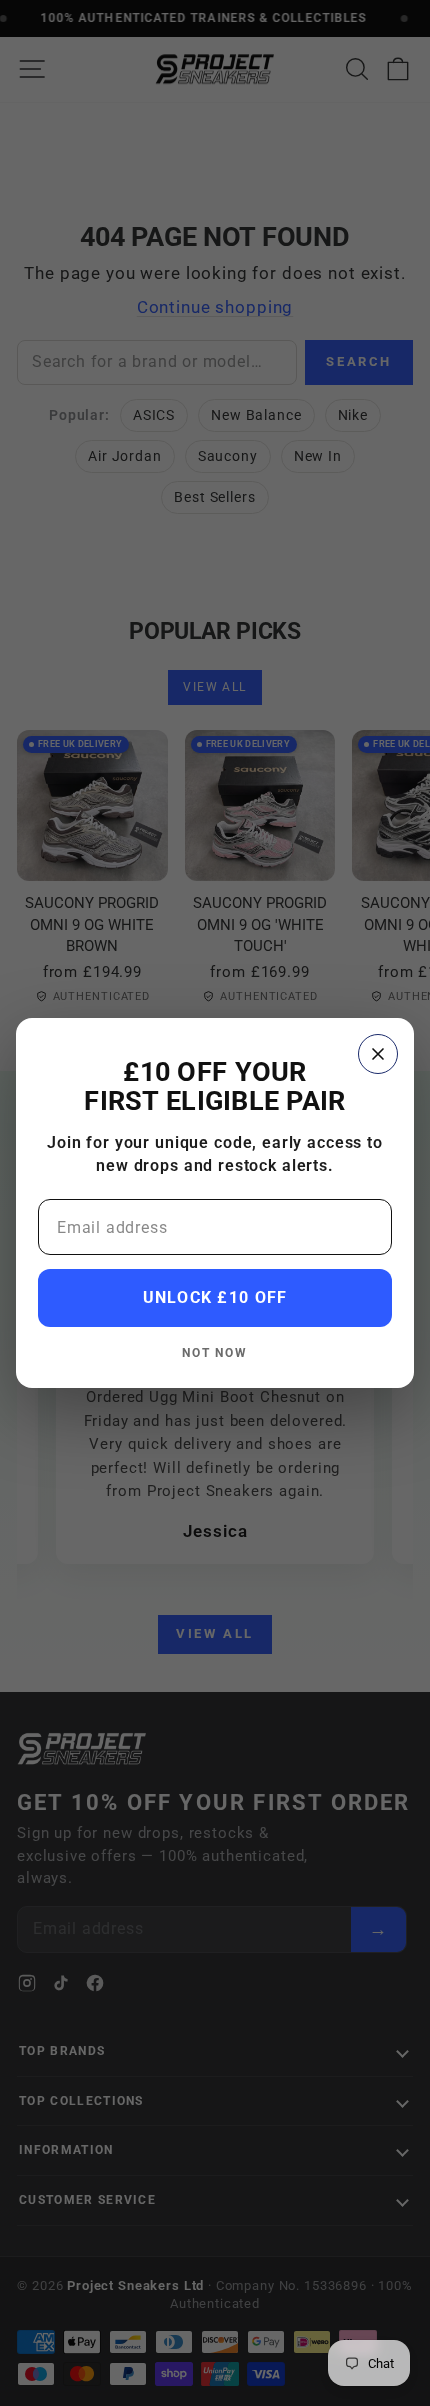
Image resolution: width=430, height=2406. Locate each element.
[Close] (378, 1054)
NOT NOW (214, 1352)
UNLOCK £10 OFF (215, 1297)
